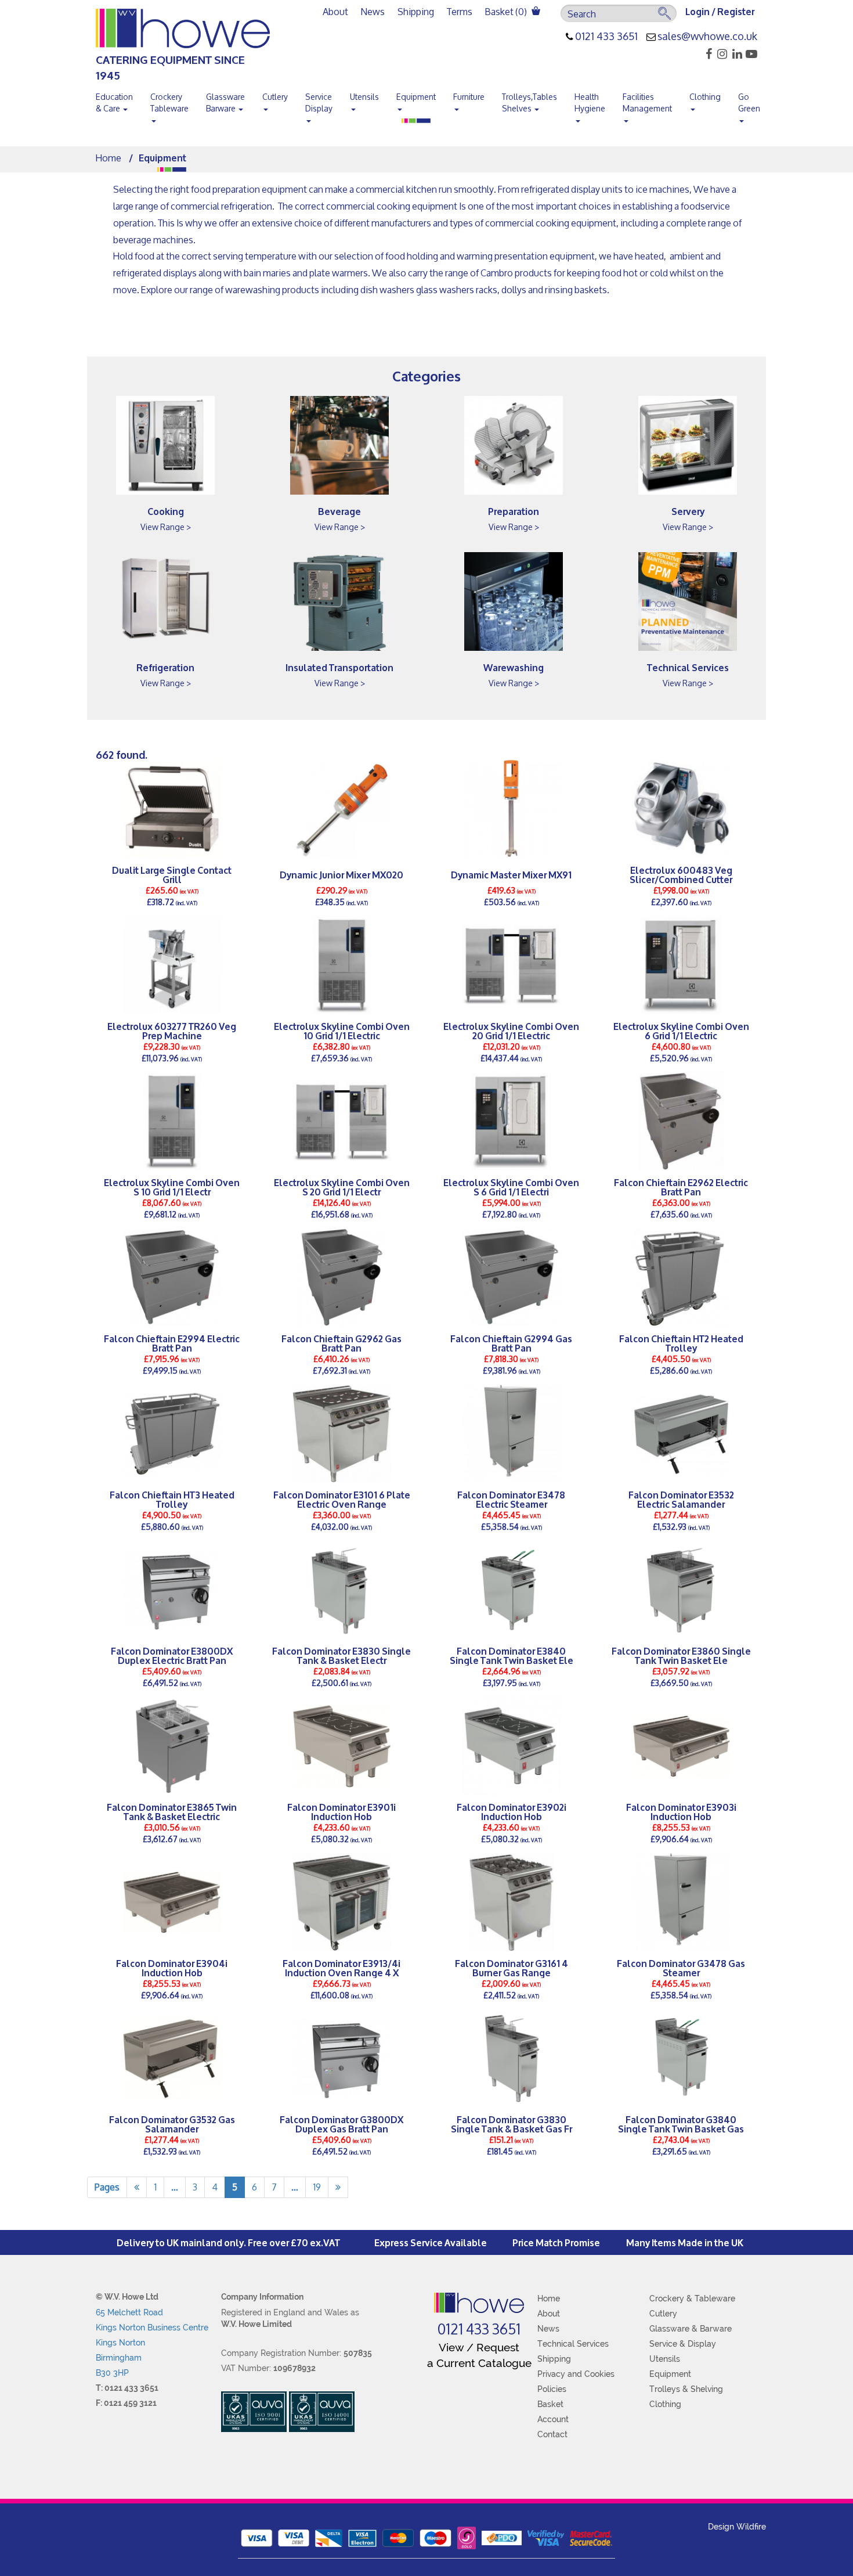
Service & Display (683, 2344)
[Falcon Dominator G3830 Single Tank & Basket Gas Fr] (512, 2058)
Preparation (514, 511)
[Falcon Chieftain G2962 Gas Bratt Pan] (342, 1277)
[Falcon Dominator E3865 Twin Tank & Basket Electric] (172, 1746)
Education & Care (114, 102)
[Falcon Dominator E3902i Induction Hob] (512, 1746)
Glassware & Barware (691, 2329)
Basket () (507, 11)
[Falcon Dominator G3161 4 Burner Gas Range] (512, 1902)
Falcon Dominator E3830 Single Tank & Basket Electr (341, 1655)
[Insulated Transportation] (339, 601)
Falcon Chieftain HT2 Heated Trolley (681, 1343)
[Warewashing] (514, 601)
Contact (552, 2434)
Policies (552, 2389)
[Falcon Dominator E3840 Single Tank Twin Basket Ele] (512, 1590)
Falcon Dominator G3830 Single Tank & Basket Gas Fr (512, 2124)
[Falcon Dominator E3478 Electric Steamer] (512, 1433)
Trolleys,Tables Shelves (529, 102)
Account (553, 2419)
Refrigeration (165, 667)
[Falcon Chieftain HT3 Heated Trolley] (172, 1433)
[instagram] (720, 54)
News (373, 11)
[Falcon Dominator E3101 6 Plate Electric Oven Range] (342, 1433)
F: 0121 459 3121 (126, 2403)
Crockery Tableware (169, 102)
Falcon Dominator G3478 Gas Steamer (681, 1968)
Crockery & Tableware (692, 2298)
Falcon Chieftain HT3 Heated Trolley (172, 1499)
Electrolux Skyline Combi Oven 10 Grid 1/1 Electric (342, 1031)
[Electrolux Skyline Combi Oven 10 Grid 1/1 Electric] (342, 965)
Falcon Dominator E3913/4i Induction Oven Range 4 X (341, 1968)
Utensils (364, 97)
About (335, 11)
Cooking (166, 511)
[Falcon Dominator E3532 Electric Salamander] (682, 1433)
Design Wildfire (737, 2527)
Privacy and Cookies (576, 2374)
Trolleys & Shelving (686, 2389)
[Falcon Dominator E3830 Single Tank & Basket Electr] (342, 1590)
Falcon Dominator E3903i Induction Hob (681, 1811)
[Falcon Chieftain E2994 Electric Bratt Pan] (172, 1277)
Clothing (705, 97)
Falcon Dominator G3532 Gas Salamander (172, 2124)
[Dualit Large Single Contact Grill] (172, 809)
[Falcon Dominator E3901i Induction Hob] (342, 1746)
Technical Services (688, 667)
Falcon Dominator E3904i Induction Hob (172, 1968)
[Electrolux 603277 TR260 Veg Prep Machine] (172, 965)
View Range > (166, 527)
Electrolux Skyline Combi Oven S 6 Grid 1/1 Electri (511, 1187)
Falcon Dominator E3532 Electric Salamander (681, 1499)
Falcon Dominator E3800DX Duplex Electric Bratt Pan (172, 1655)
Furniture (469, 97)
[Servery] (688, 445)
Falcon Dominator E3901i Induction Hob (341, 1811)
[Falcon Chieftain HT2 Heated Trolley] (682, 1277)
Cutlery (275, 97)
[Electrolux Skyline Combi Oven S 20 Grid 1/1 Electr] (342, 1121)
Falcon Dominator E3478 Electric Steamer (511, 1499)
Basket (550, 2404)
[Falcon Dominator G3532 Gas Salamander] (172, 2058)
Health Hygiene (590, 102)
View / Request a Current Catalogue (479, 2355)
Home (109, 158)
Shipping (416, 11)
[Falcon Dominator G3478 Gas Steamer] (682, 1902)
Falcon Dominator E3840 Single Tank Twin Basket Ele (512, 1655)
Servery (688, 511)
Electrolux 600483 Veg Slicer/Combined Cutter (681, 874)
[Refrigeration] (165, 601)
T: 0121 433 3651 (127, 2388)
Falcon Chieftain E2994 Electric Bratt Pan (172, 1343)
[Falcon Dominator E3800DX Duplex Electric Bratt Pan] (172, 1590)
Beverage (339, 511)
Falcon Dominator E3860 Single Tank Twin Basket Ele (681, 1655)
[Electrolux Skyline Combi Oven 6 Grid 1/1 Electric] (682, 965)
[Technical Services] (688, 601)
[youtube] (751, 54)
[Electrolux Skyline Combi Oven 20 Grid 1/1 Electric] (512, 965)
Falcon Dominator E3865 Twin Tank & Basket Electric (172, 1811)
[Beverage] (339, 445)
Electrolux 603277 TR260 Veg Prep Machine (172, 1031)
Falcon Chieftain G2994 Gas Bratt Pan (511, 1343)
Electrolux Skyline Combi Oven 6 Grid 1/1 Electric (681, 1031)
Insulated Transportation (339, 667)
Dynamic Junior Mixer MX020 (341, 874)
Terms (460, 11)
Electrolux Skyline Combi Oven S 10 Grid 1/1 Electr (172, 1187)
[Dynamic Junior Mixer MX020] (342, 809)
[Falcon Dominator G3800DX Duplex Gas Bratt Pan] (342, 2058)
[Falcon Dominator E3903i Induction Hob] (682, 1746)
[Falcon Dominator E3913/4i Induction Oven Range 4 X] (342, 1902)
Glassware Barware (225, 102)
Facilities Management (647, 102)
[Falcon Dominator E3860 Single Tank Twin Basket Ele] (682, 1590)
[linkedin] (735, 54)
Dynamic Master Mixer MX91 (511, 874)
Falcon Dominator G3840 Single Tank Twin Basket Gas (681, 2124)
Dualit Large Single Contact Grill (172, 874)
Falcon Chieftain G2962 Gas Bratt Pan (341, 1343)
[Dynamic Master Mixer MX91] (512, 809)
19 (317, 2187)
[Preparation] (514, 445)
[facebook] (705, 54)
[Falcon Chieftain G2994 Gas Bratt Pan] (512, 1277)
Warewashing (514, 667)
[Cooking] (165, 445)
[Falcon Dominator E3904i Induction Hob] (172, 1902)
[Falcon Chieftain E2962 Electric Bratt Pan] (682, 1121)
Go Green (749, 102)
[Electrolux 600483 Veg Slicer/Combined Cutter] (682, 809)
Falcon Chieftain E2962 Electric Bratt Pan (681, 1187)
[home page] (479, 2303)
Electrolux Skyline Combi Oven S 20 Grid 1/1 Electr (342, 1187)
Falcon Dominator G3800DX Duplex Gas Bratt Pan (341, 2124)
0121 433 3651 (606, 37)
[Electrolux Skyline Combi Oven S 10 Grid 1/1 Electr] (172, 1121)
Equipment (416, 97)
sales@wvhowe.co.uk (707, 37)
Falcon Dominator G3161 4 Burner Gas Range (512, 1968)
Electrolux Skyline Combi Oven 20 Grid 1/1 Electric (511, 1031)
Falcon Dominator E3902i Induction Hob (512, 1811)
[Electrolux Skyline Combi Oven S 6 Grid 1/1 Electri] (512, 1121)
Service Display (319, 102)
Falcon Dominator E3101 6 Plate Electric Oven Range (342, 1499)
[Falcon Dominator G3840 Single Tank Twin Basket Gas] (682, 2058)
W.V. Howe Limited (256, 2324)
